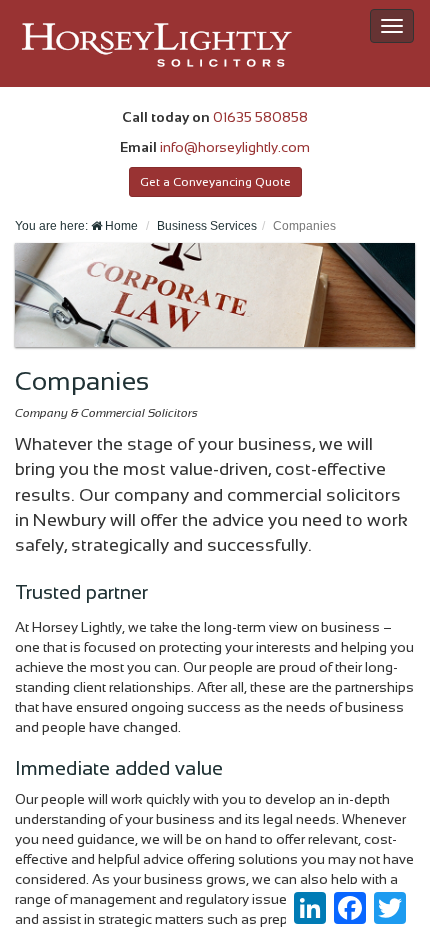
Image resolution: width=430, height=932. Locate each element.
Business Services (207, 226)
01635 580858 (260, 117)
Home (120, 226)
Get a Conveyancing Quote (215, 182)
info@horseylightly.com (235, 147)
